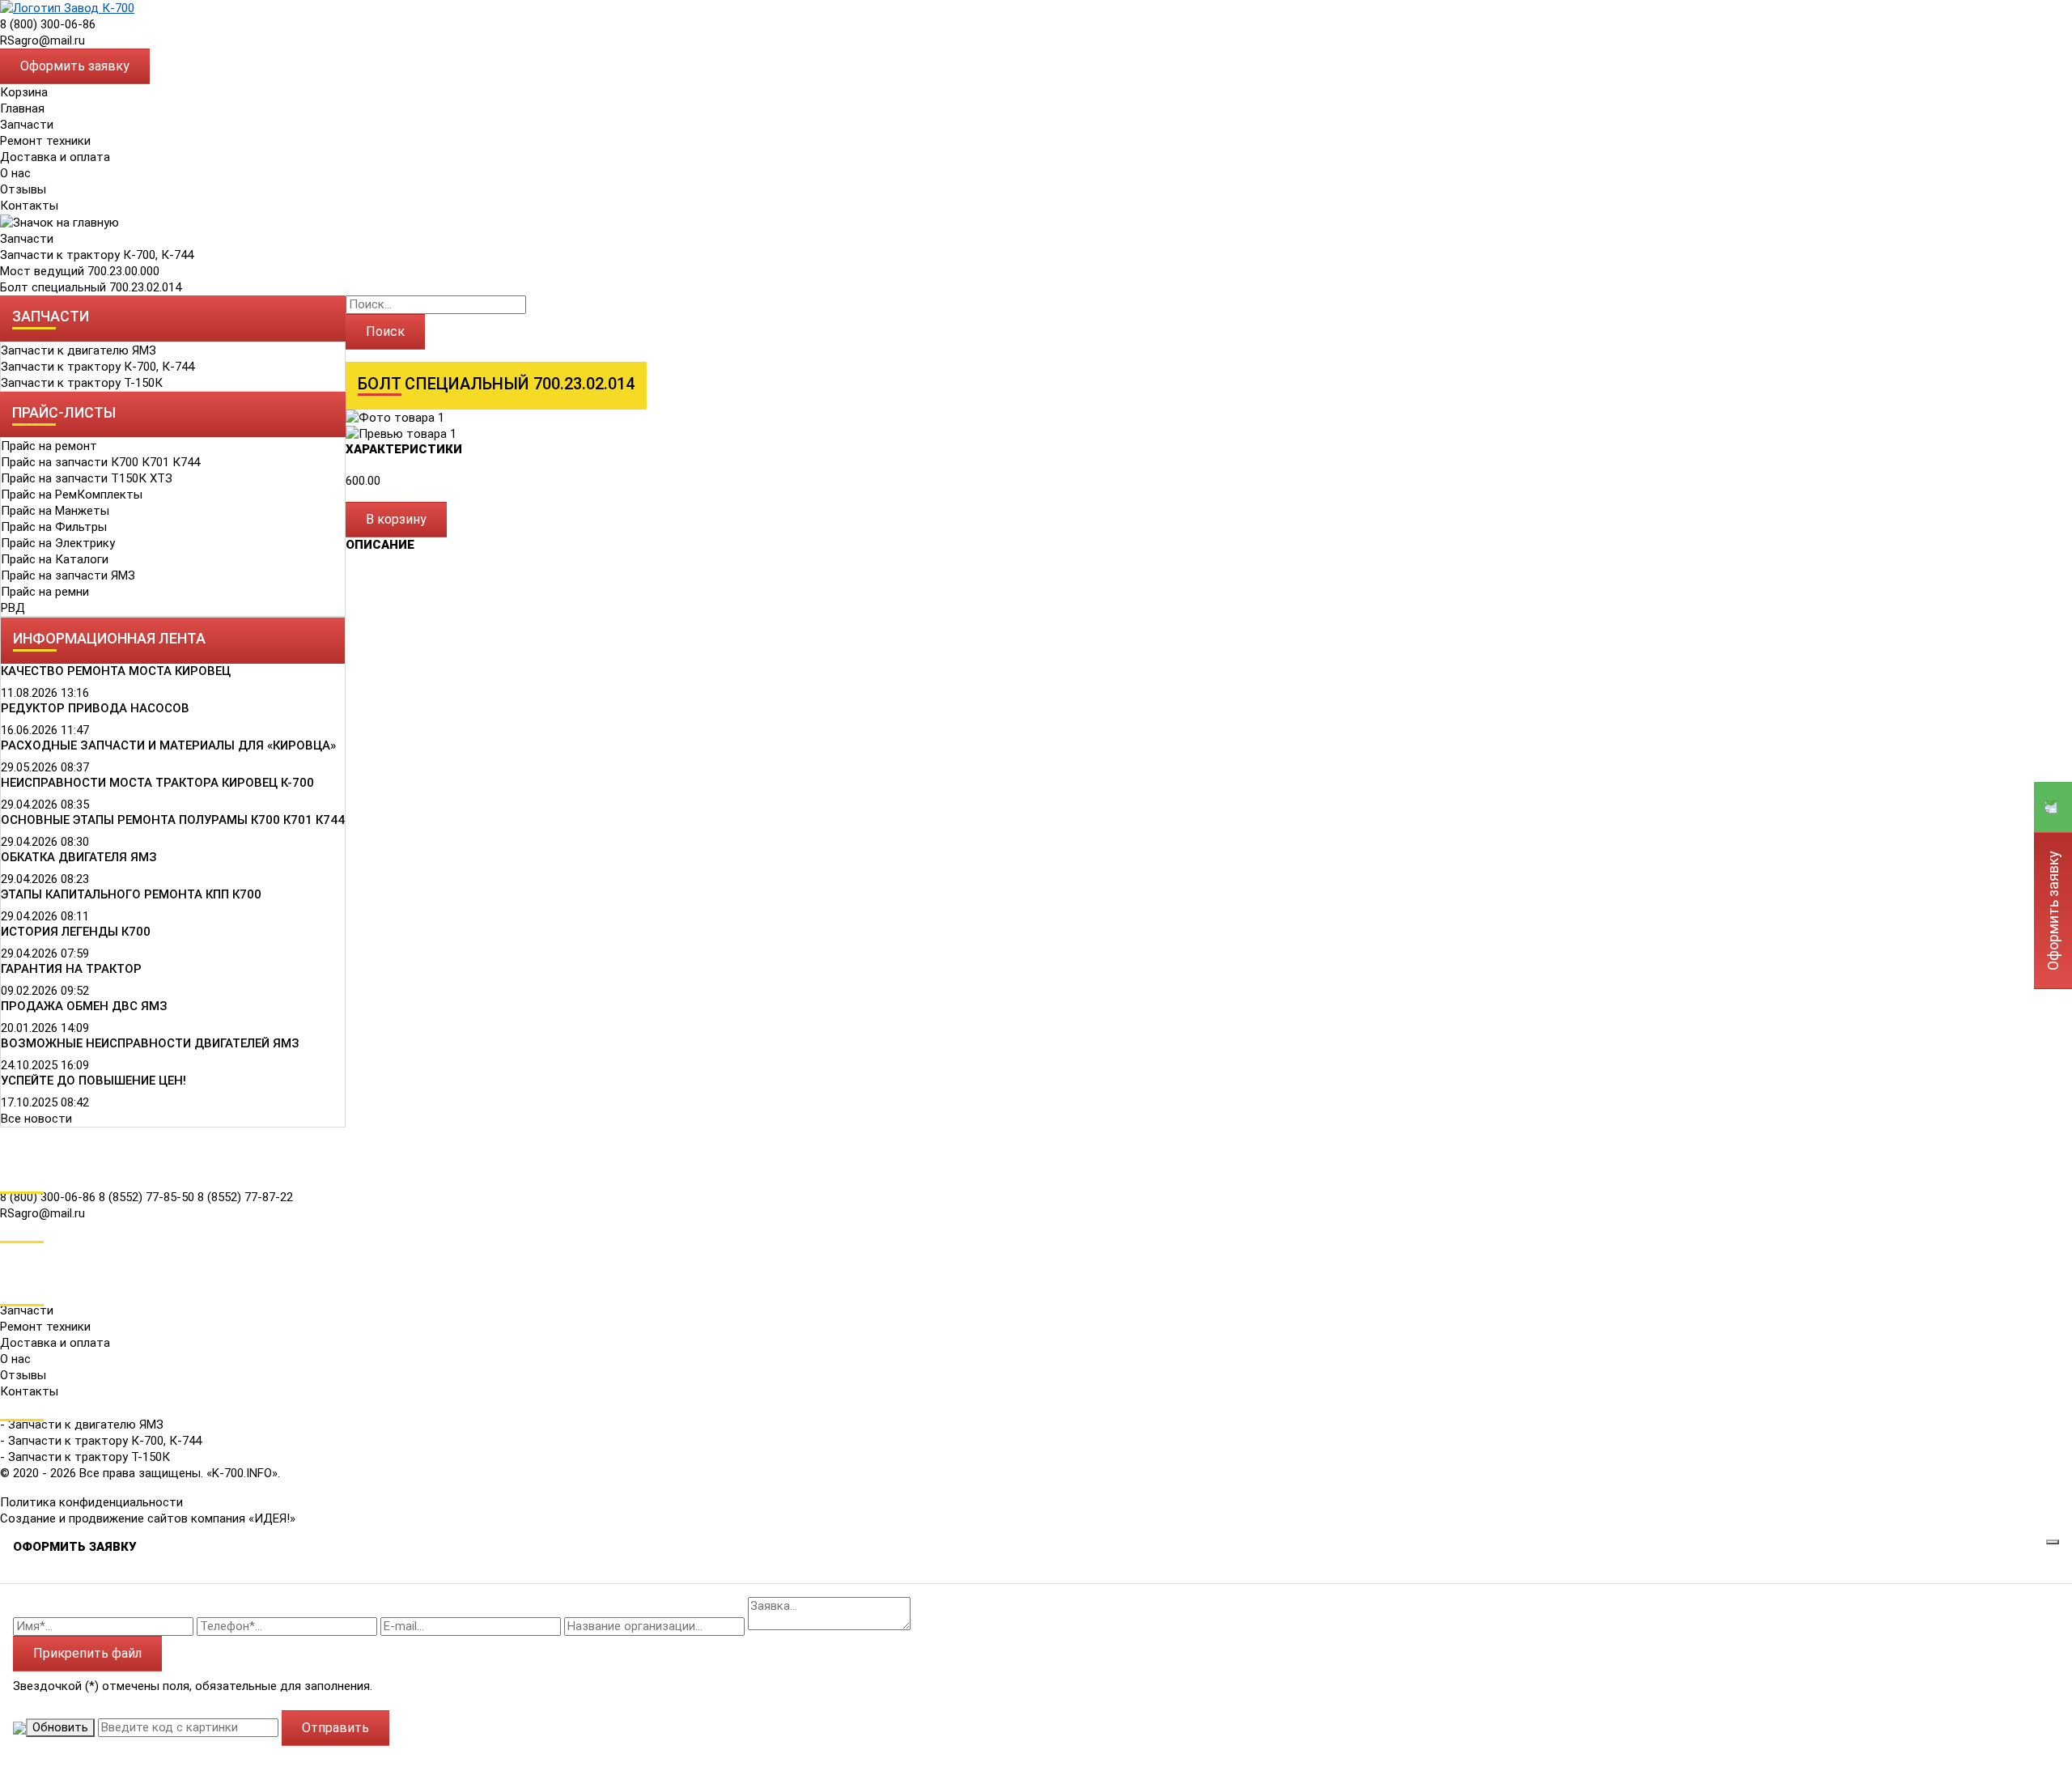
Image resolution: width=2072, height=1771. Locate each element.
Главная (22, 108)
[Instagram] (11, 1273)
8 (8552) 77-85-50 (148, 1197)
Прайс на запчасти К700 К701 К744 (100, 462)
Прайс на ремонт (49, 446)
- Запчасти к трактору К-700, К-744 (101, 1441)
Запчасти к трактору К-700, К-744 (97, 255)
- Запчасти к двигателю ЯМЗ (82, 1425)
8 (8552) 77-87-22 (245, 1197)
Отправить (335, 1728)
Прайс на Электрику (58, 543)
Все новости (36, 1119)
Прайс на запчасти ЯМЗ (68, 575)
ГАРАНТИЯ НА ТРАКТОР (71, 969)
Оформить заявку (75, 66)
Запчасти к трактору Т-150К (82, 383)
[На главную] (67, 7)
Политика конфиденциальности (91, 1502)
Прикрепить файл (87, 1653)
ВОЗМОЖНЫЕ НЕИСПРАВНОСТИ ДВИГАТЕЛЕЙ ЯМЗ (150, 1043)
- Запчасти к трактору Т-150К (85, 1457)
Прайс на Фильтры (54, 527)
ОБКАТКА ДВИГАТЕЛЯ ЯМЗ (79, 857)
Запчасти (27, 239)
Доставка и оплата (55, 157)
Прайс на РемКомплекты (72, 495)
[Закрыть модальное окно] (2053, 1542)
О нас (15, 173)
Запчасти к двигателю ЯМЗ (79, 350)
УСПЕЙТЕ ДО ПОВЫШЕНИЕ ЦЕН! (93, 1081)
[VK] (11, 1251)
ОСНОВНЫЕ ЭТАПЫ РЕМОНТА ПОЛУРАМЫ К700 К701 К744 (173, 820)
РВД (13, 608)
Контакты (29, 206)
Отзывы (23, 189)
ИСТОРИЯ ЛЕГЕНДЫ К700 (76, 932)
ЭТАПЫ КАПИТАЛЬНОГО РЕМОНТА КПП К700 (131, 894)
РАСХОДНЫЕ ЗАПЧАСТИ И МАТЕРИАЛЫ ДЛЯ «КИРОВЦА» (168, 745)
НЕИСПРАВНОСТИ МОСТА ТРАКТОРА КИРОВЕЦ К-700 (157, 783)
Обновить (60, 1727)
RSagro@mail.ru (42, 40)
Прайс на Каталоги (55, 559)
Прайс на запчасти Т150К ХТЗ (87, 478)
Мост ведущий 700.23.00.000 (80, 271)
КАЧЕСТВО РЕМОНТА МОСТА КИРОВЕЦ (116, 671)
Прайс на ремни (45, 592)
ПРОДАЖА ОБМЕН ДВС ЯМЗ (84, 1006)
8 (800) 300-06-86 (48, 24)
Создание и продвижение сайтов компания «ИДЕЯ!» (148, 1518)
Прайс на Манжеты (55, 511)
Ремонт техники (45, 141)
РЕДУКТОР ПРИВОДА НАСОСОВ (95, 708)
